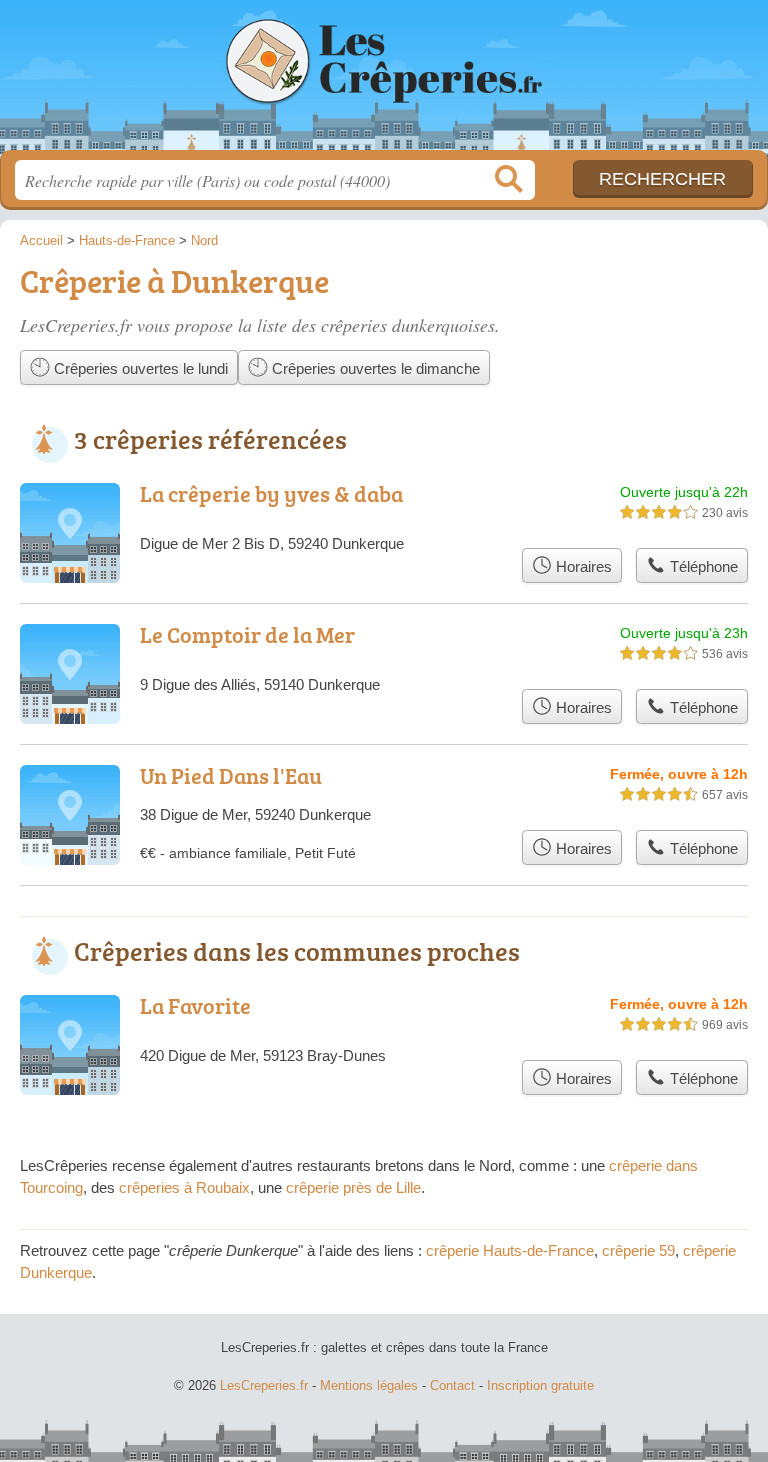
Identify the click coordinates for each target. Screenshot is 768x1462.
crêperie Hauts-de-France (510, 1250)
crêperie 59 (638, 1250)
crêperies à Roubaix (184, 1187)
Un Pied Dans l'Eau (231, 775)
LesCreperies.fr (384, 82)
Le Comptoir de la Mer (247, 634)
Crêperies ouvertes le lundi (139, 368)
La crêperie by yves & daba (271, 493)
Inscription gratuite (540, 1385)
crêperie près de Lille (353, 1187)
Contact (452, 1385)
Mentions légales (369, 1385)
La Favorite (195, 1005)
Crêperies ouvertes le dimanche (374, 368)
